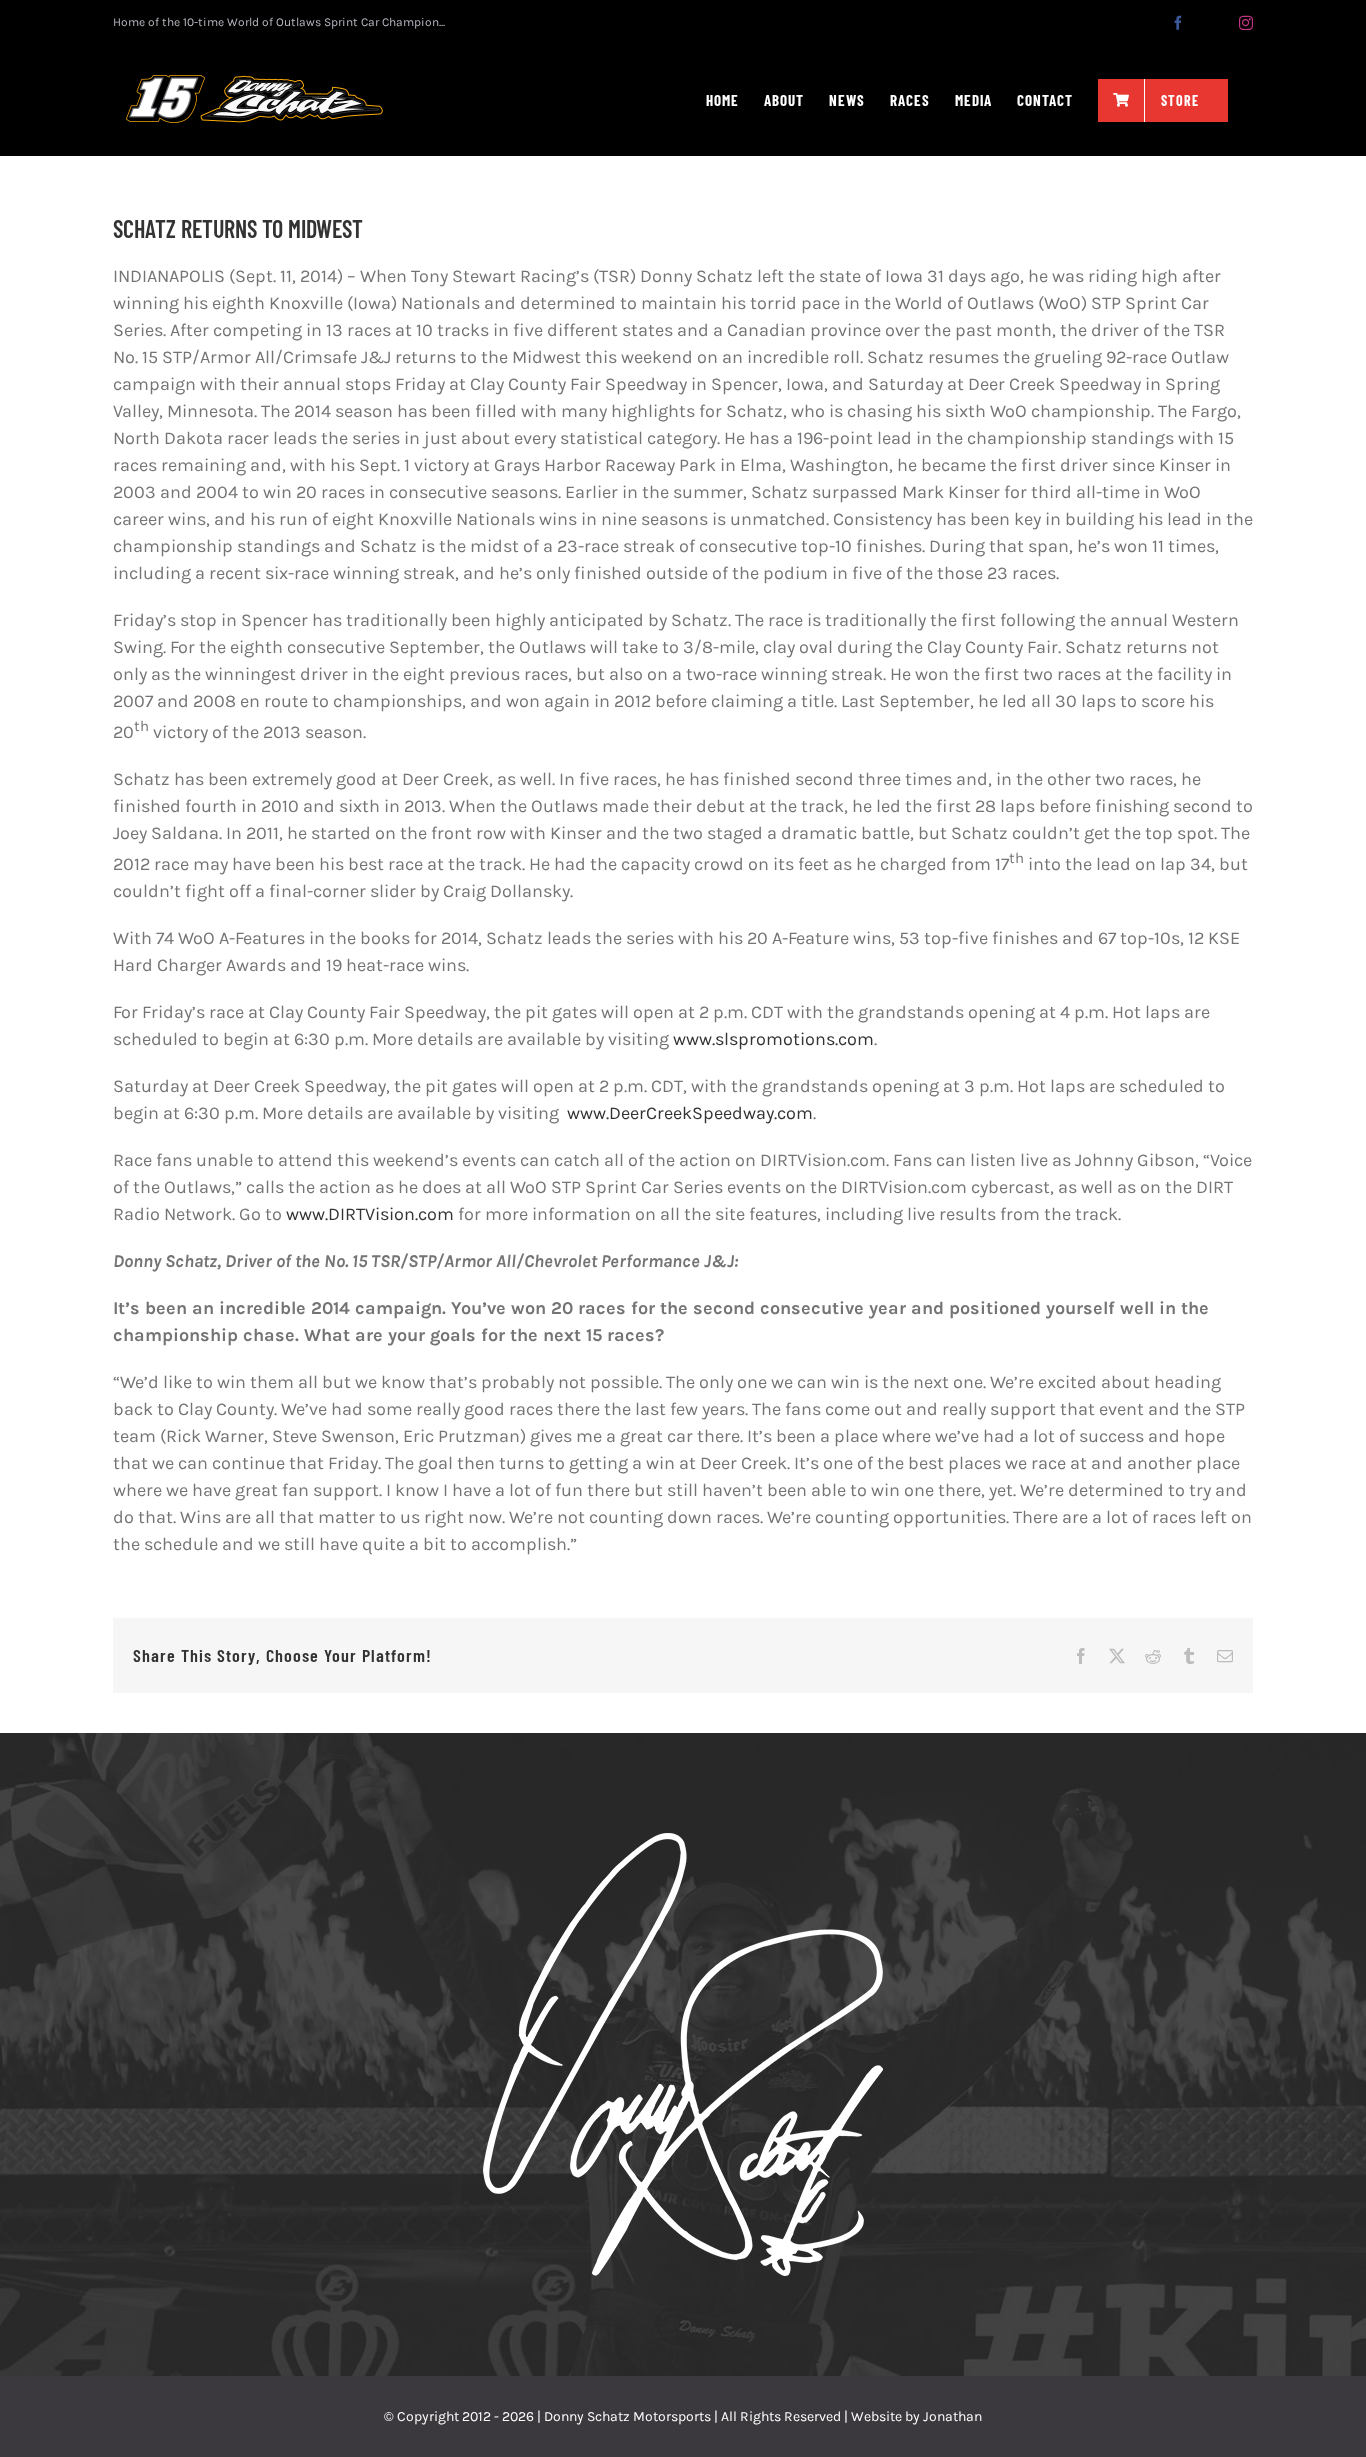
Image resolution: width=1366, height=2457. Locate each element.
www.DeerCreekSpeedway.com (688, 1113)
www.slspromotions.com (773, 1039)
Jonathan (952, 2416)
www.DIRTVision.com (370, 1214)
